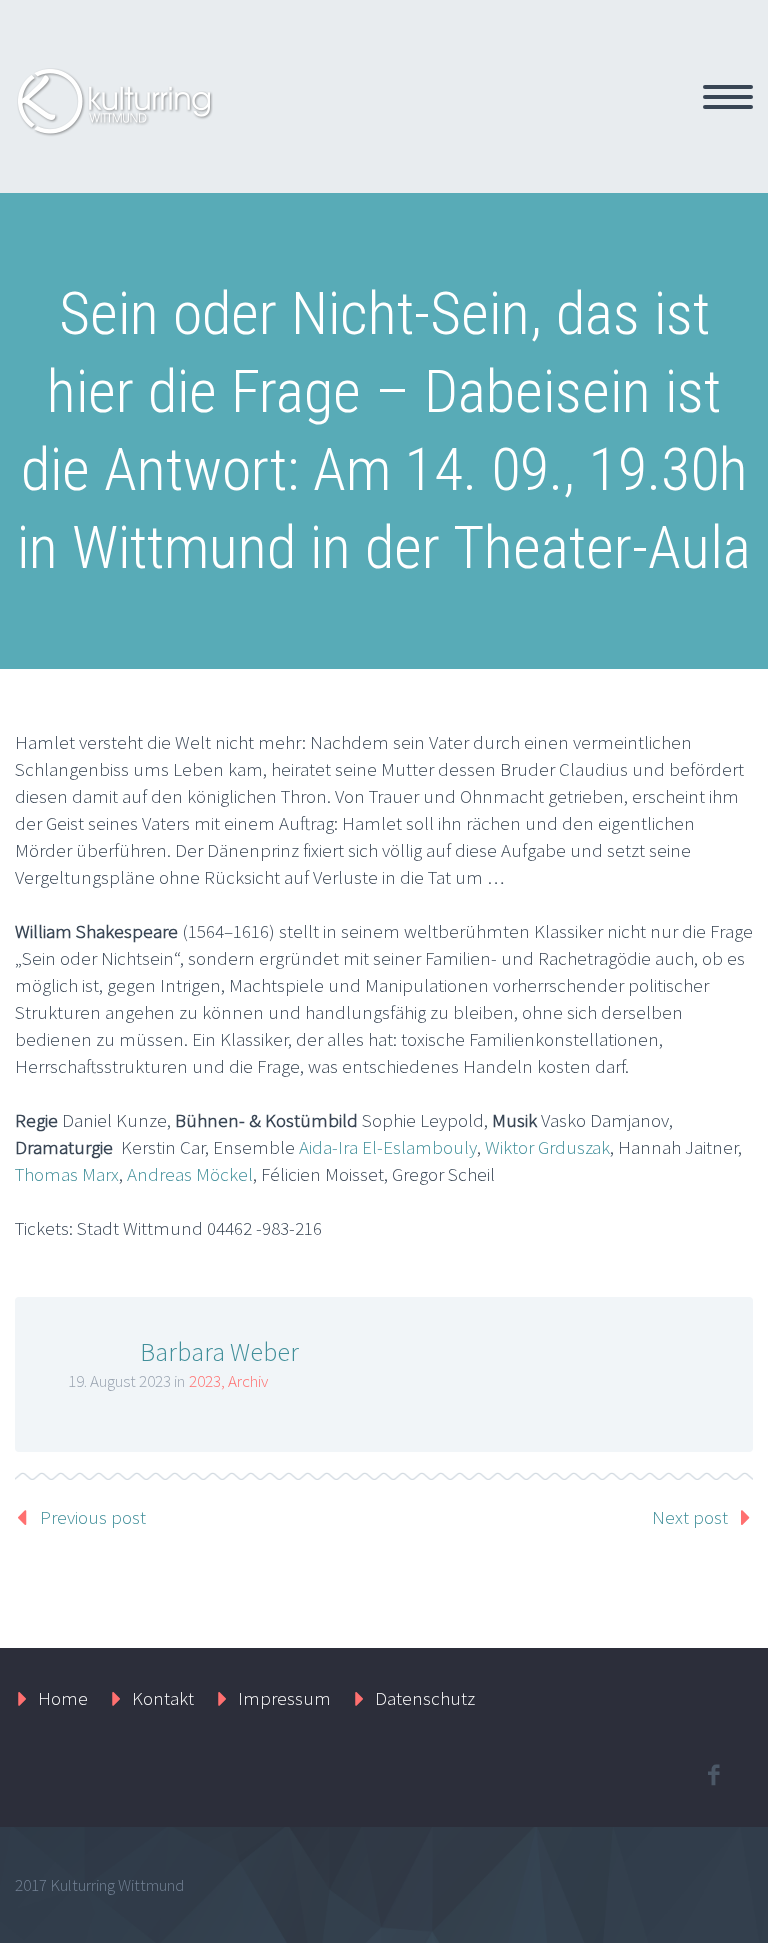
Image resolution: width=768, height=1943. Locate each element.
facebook (713, 1775)
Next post (690, 1517)
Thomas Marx (67, 1174)
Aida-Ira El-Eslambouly (388, 1147)
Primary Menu (728, 97)
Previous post (93, 1517)
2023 (205, 1381)
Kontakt (163, 1698)
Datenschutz (425, 1698)
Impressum (284, 1698)
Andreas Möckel (190, 1174)
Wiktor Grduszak (547, 1147)
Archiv (248, 1381)
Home (63, 1698)
